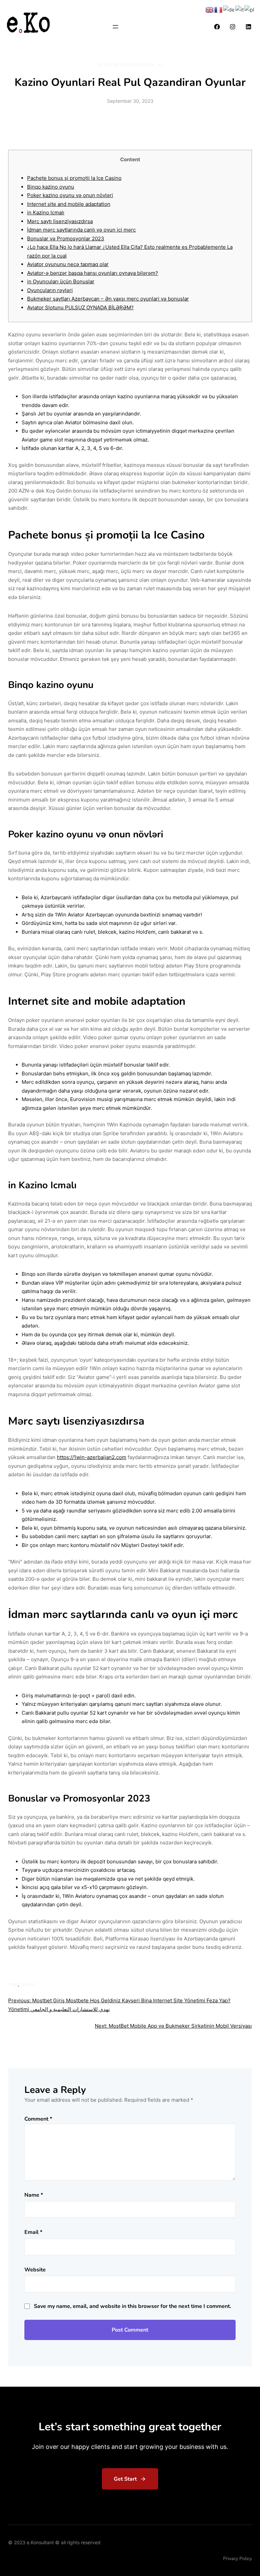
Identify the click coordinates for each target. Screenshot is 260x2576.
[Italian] (240, 9)
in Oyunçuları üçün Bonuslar (61, 281)
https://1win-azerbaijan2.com (92, 1457)
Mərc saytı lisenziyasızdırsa (60, 221)
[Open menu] (115, 27)
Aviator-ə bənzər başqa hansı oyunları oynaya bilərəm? (93, 273)
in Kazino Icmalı (46, 212)
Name (34, 2195)
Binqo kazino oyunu (51, 187)
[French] (219, 9)
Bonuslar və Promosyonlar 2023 (66, 238)
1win (13, 1985)
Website (35, 2270)
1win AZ (28, 1985)
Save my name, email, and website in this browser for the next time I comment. (133, 2306)
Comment (38, 2119)
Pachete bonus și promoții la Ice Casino (74, 178)
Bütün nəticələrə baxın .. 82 (130, 65)
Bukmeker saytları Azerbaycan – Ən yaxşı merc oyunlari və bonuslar (108, 299)
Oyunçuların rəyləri (50, 290)
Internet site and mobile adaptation (69, 204)
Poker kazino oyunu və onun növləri (70, 195)
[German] (229, 9)
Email (33, 2232)
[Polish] (250, 9)
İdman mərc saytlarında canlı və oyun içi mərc (81, 230)
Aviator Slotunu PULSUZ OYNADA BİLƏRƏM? (80, 307)
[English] (210, 9)
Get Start (125, 2479)
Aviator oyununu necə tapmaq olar (68, 264)
